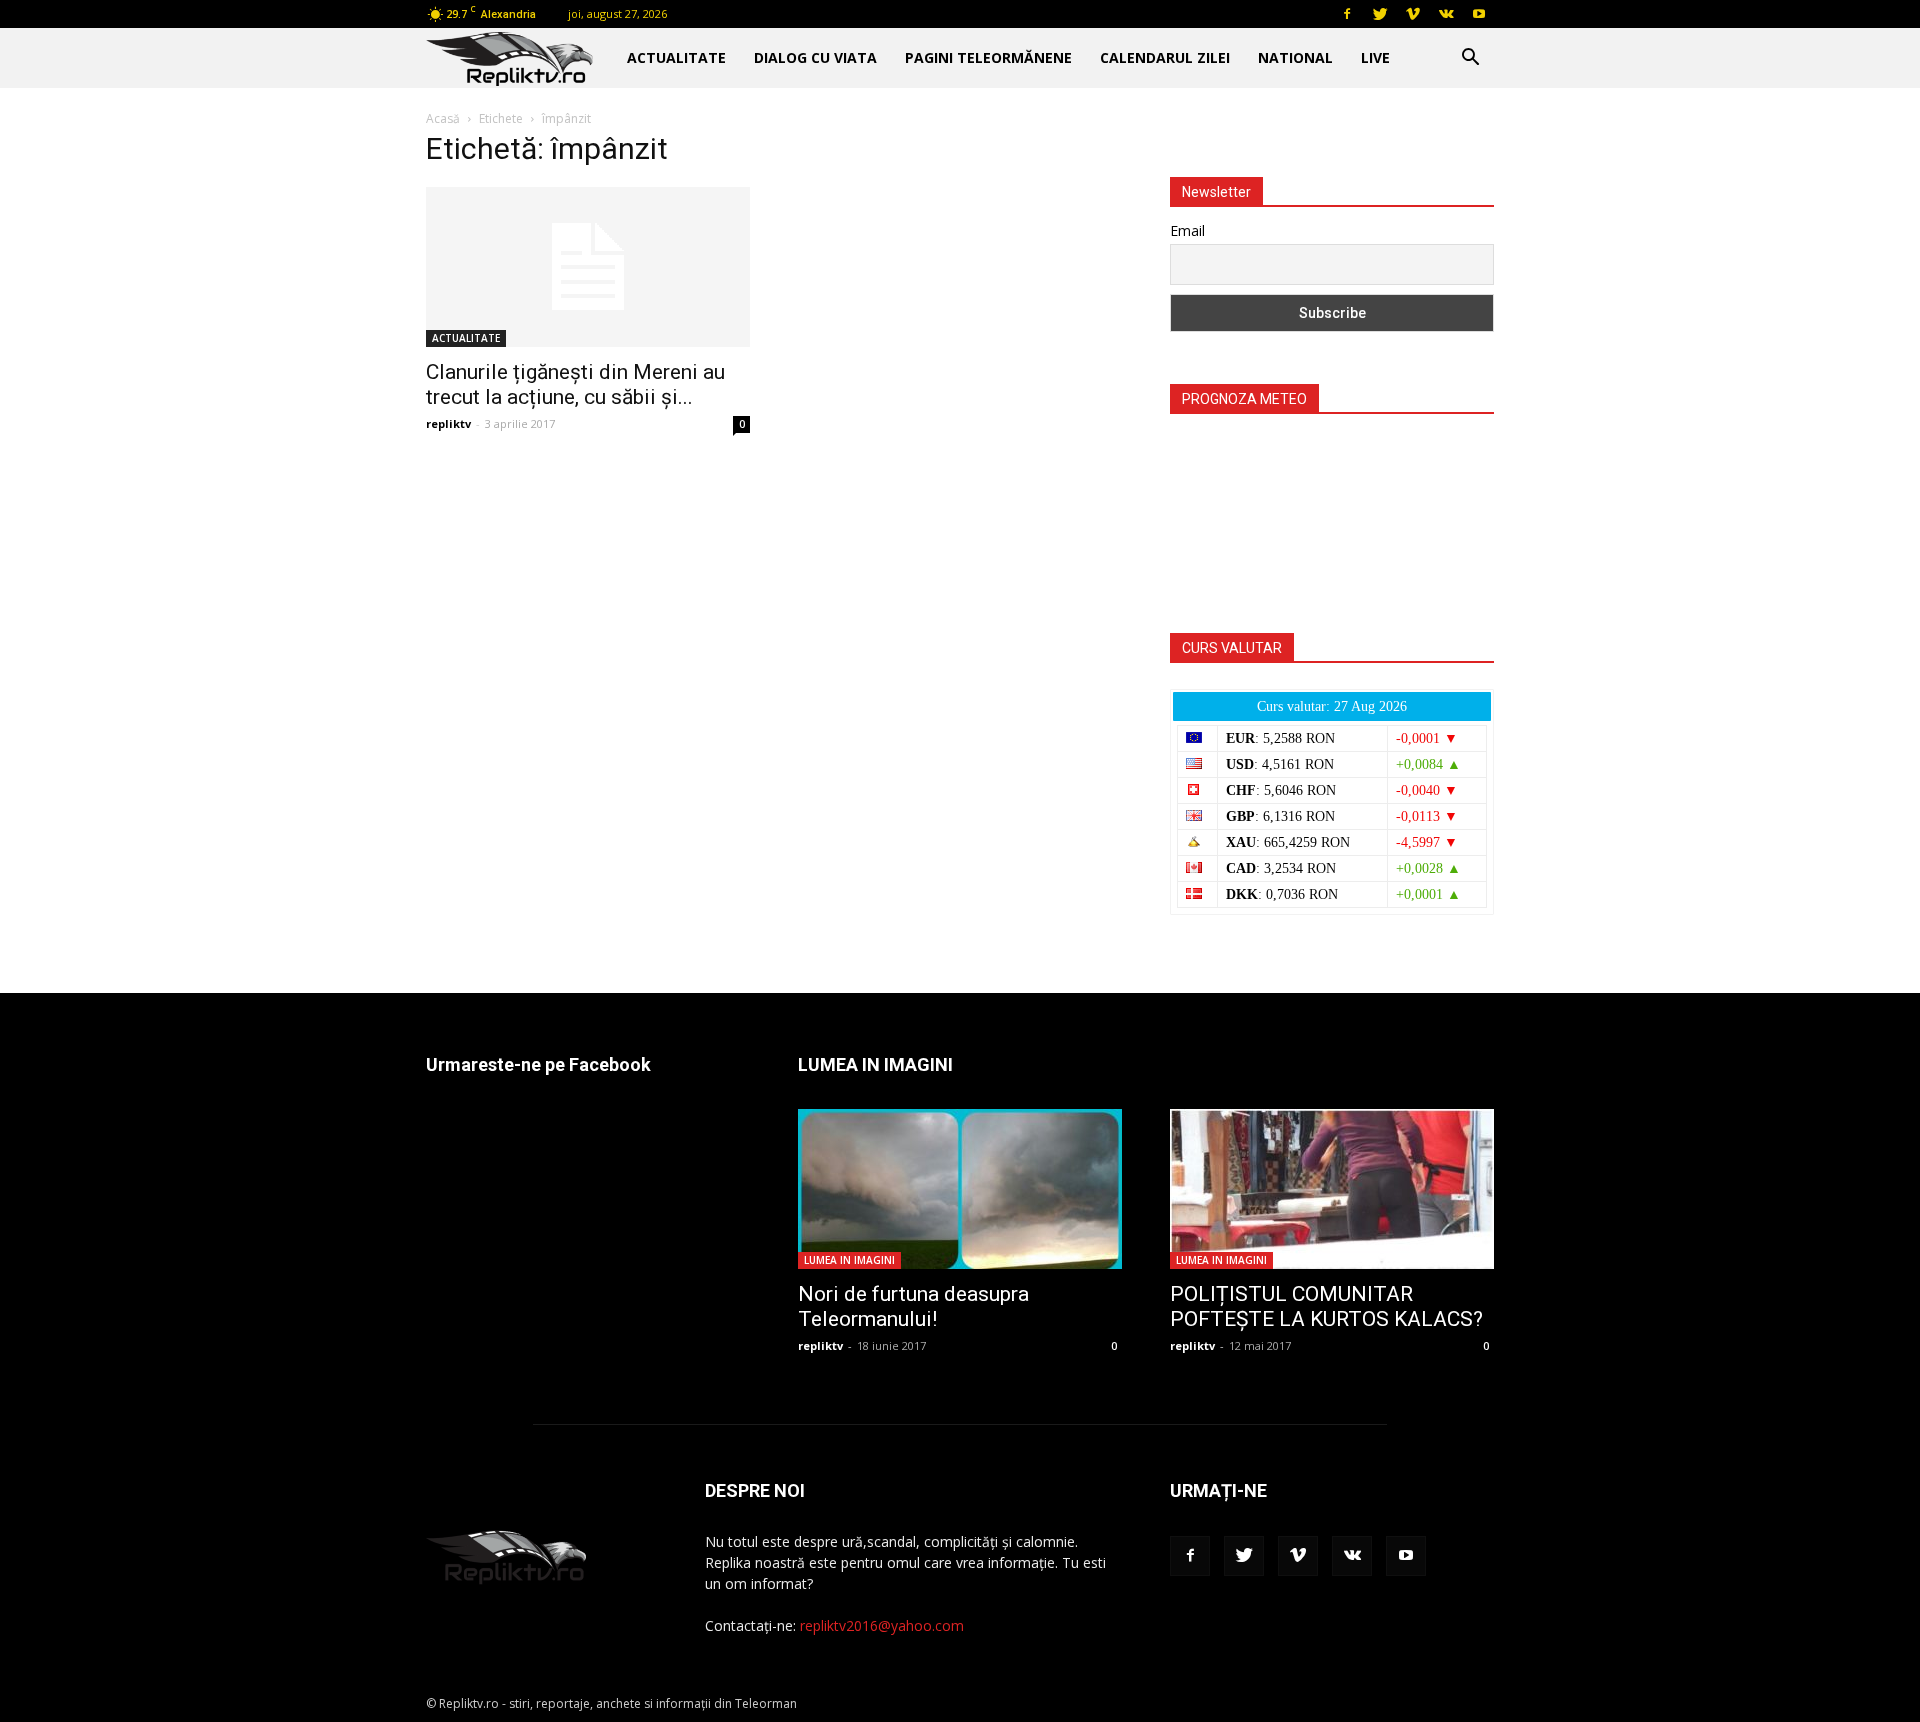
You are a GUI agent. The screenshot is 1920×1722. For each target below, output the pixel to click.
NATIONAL (1295, 57)
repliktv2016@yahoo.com (882, 1625)
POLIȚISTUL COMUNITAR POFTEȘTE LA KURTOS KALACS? (1326, 1306)
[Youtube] (1479, 14)
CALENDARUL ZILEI (1165, 57)
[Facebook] (1347, 14)
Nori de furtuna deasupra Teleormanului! (913, 1306)
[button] (1470, 59)
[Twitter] (1380, 14)
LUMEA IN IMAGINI (849, 1260)
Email (1187, 230)
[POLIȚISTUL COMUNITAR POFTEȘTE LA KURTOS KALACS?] (1332, 1189)
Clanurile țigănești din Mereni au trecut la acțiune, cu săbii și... (575, 384)
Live (1375, 57)
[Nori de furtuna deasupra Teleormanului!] (960, 1189)
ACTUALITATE (676, 57)
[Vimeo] (1413, 14)
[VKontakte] (1446, 14)
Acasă (443, 118)
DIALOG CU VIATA (815, 57)
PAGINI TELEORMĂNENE (988, 57)
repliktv (448, 423)
